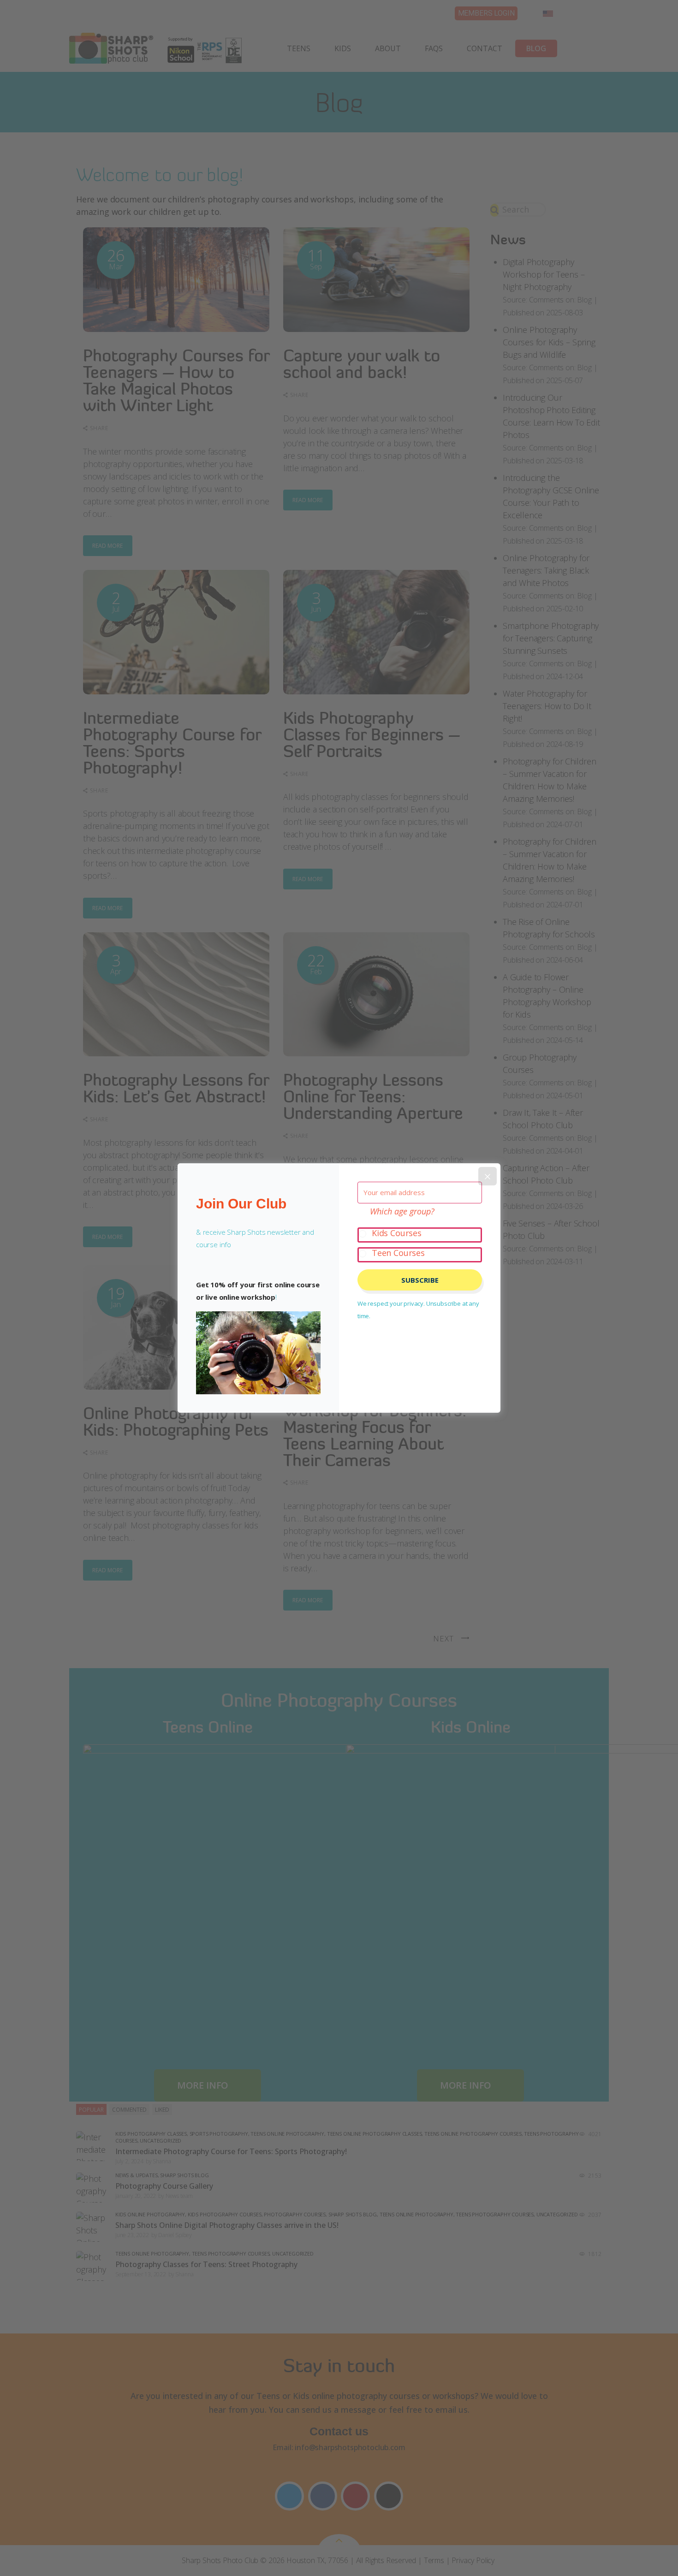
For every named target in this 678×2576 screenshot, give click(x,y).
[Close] (488, 1176)
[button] (258, 1353)
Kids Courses (397, 1233)
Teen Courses (398, 1253)
